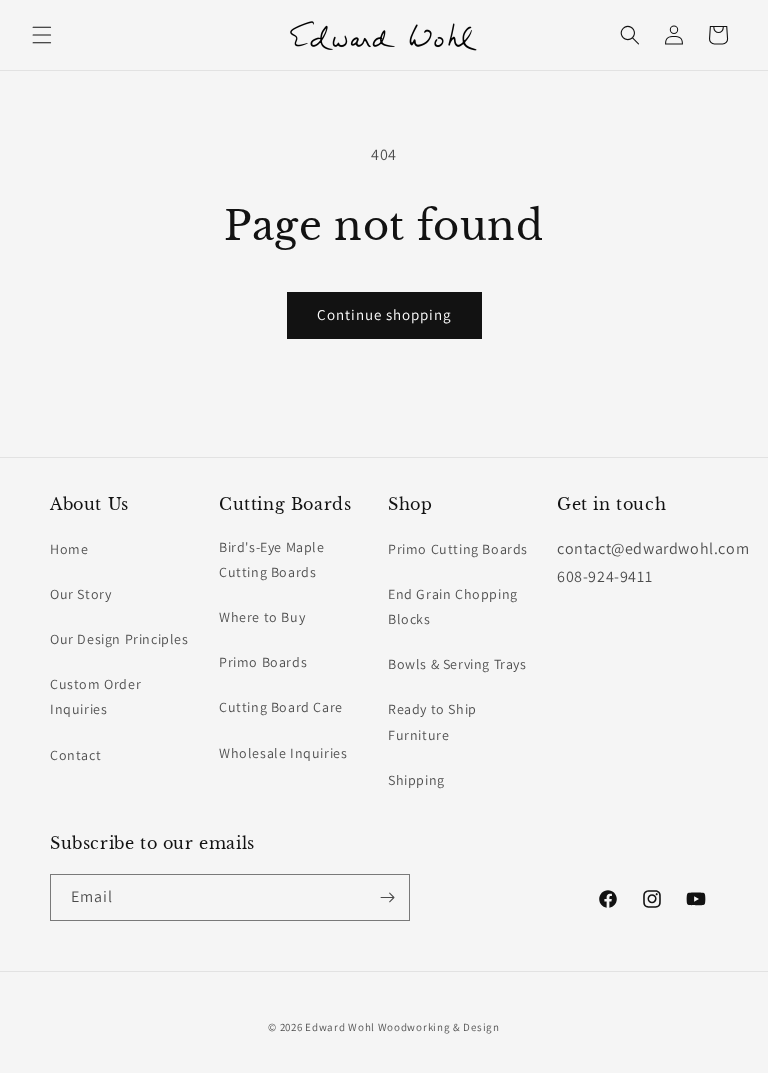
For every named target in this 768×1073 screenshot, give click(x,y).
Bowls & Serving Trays (457, 664)
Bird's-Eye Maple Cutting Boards (272, 559)
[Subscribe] (387, 897)
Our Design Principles (119, 639)
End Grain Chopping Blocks (453, 606)
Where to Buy (262, 617)
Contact (75, 755)
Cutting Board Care (281, 707)
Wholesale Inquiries (283, 753)
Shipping (416, 780)
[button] (42, 35)
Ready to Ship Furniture (432, 721)
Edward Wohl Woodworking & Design (402, 1027)
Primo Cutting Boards (458, 549)
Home (69, 549)
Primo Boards (263, 662)
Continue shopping (384, 314)
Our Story (80, 594)
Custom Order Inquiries (95, 696)
